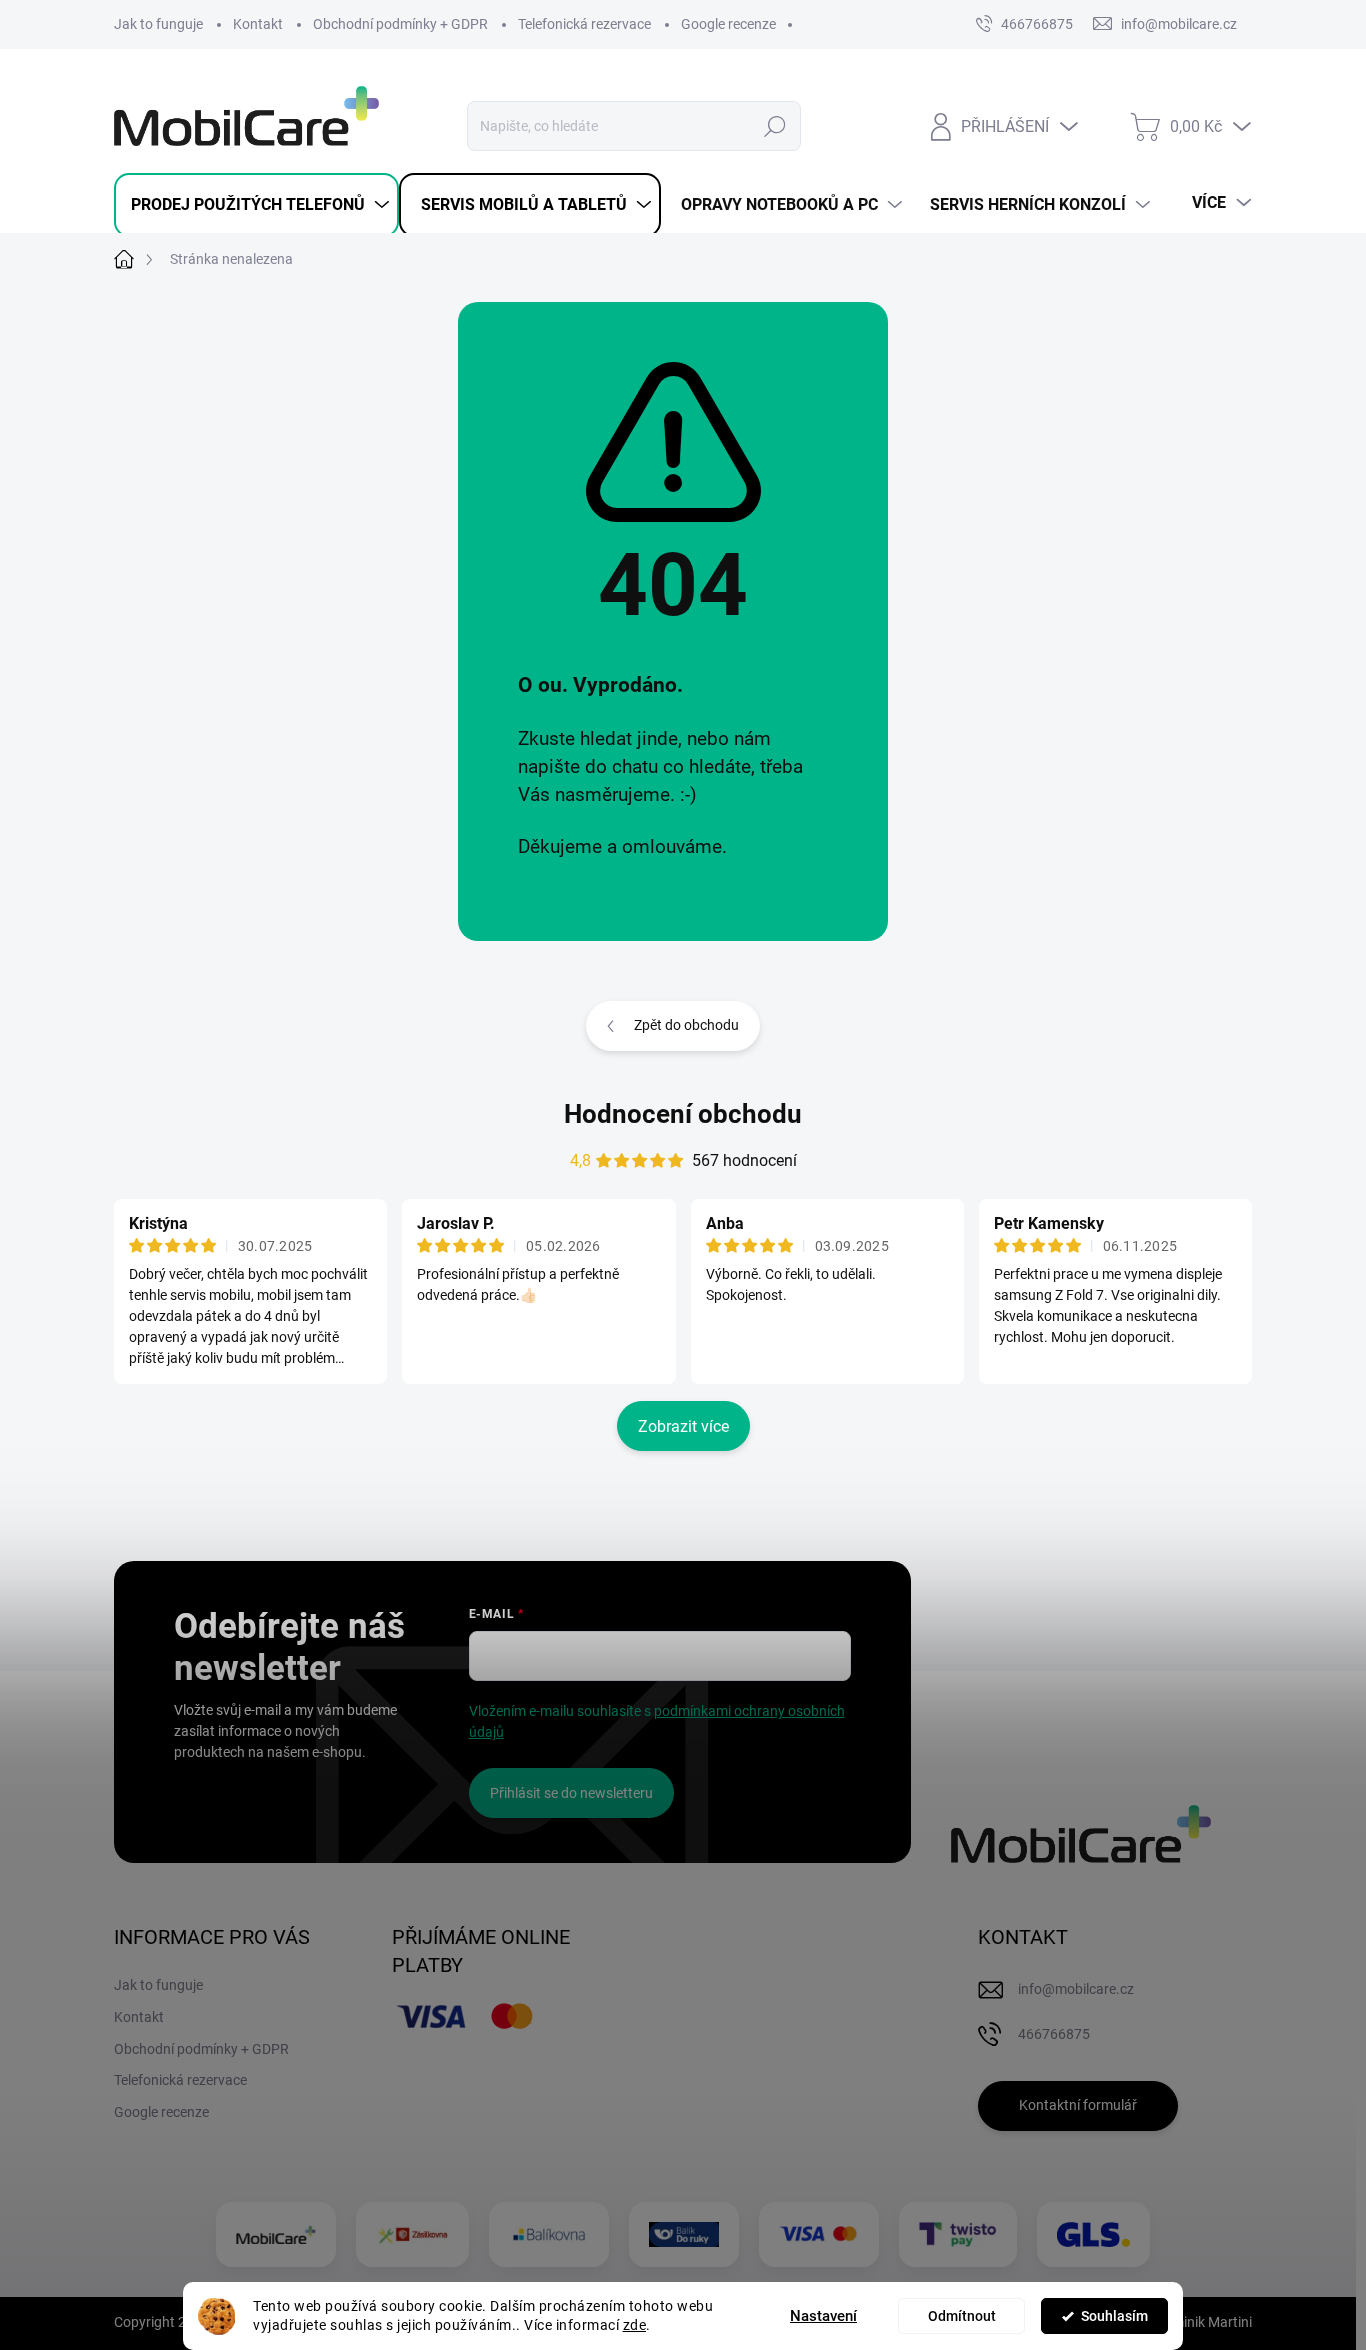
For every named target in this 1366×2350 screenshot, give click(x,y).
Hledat (775, 126)
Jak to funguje (158, 24)
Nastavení (823, 2316)
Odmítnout (962, 2316)
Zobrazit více (683, 1426)
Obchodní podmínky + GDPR (400, 24)
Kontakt (258, 24)
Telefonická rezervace (584, 24)
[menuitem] (256, 205)
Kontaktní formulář (1078, 2105)
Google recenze (728, 24)
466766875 (1037, 24)
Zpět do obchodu (686, 1025)
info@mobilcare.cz (1076, 1989)
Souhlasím (1114, 2316)
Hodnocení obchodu (683, 1114)
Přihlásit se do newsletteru (571, 1793)
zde (635, 2325)
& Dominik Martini (1196, 2322)
